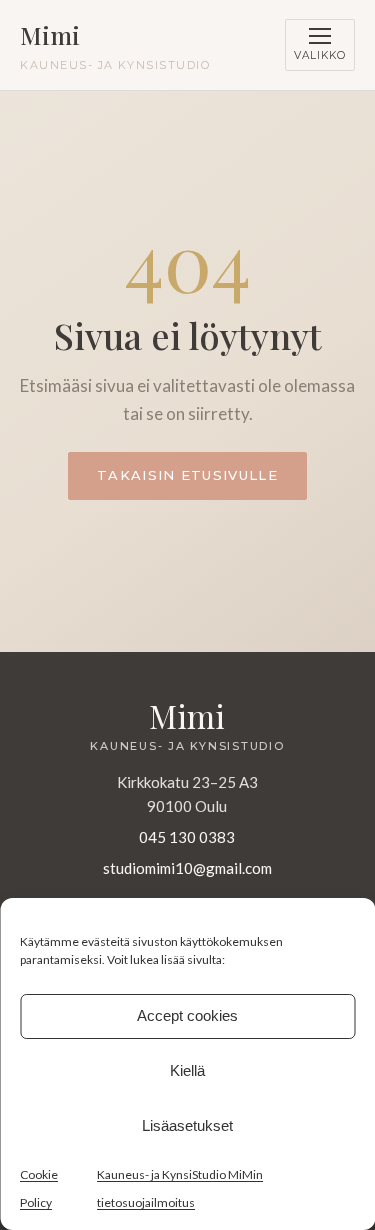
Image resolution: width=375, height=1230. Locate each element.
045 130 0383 (187, 837)
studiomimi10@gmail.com (187, 868)
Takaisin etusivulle (187, 475)
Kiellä (187, 1070)
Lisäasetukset (187, 1125)
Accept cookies (187, 1015)
